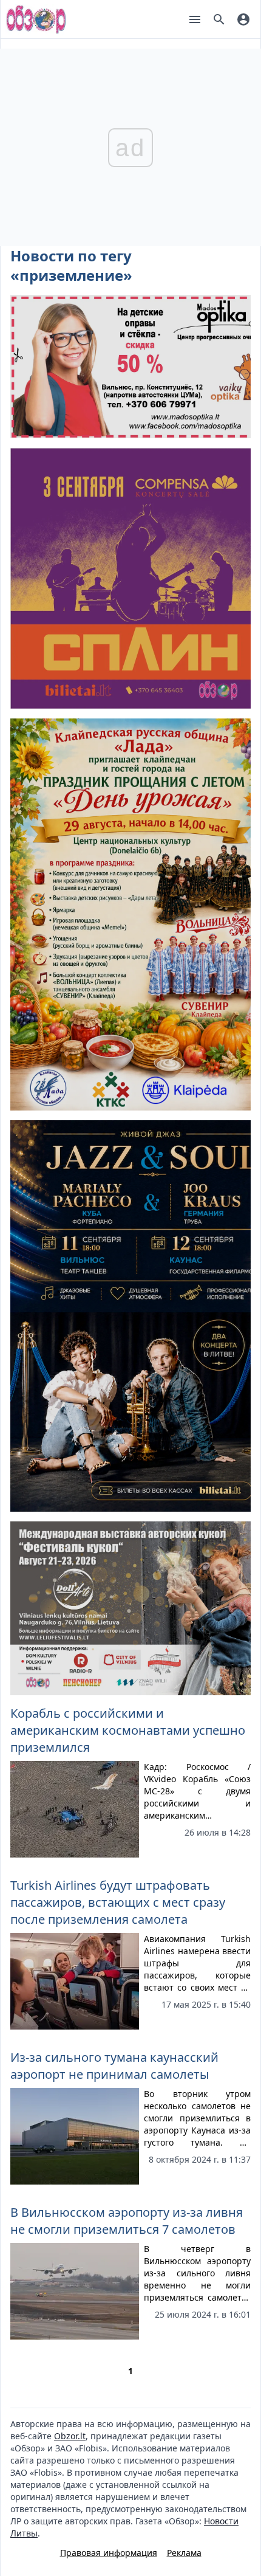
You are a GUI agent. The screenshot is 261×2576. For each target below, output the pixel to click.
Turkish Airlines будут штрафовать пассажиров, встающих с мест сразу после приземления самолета (118, 1902)
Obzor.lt (70, 2436)
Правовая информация (109, 2553)
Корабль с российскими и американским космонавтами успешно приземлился (128, 1730)
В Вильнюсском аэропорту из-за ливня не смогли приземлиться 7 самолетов (127, 2221)
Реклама (184, 2553)
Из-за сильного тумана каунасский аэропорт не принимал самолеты (114, 2066)
